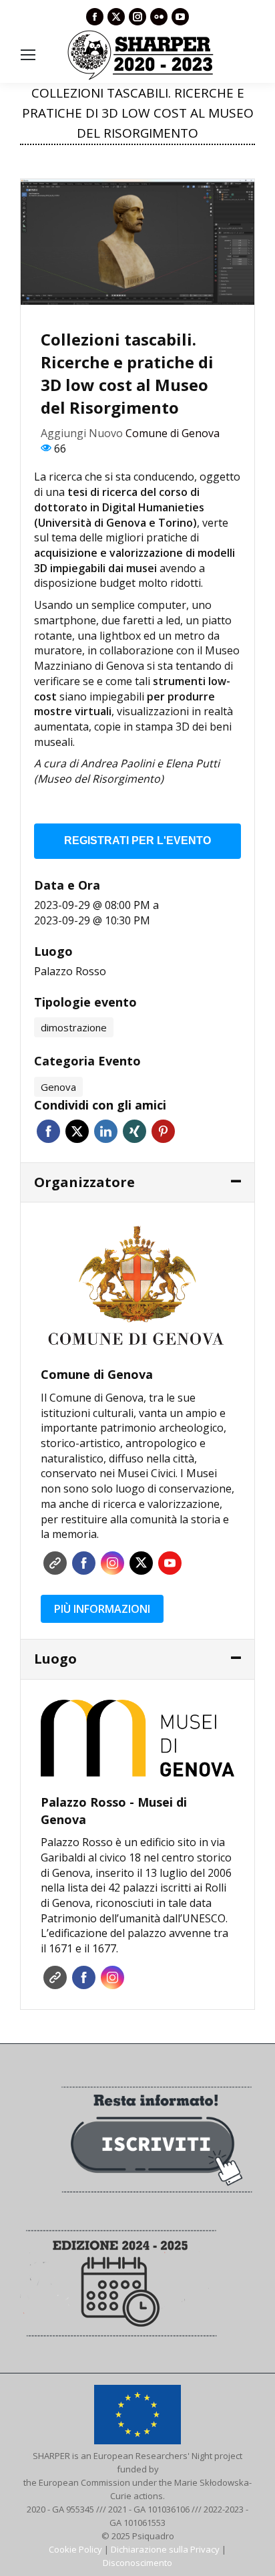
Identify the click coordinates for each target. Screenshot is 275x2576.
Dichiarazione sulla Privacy (165, 2549)
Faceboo (84, 1563)
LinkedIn (106, 1131)
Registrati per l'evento (137, 841)
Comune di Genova (173, 433)
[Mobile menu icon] (28, 55)
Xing (134, 1131)
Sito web (55, 1563)
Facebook (48, 1131)
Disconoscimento (137, 2563)
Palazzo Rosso (70, 971)
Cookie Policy (75, 2549)
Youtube (170, 1563)
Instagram (112, 1563)
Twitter (77, 1131)
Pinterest (163, 1131)
